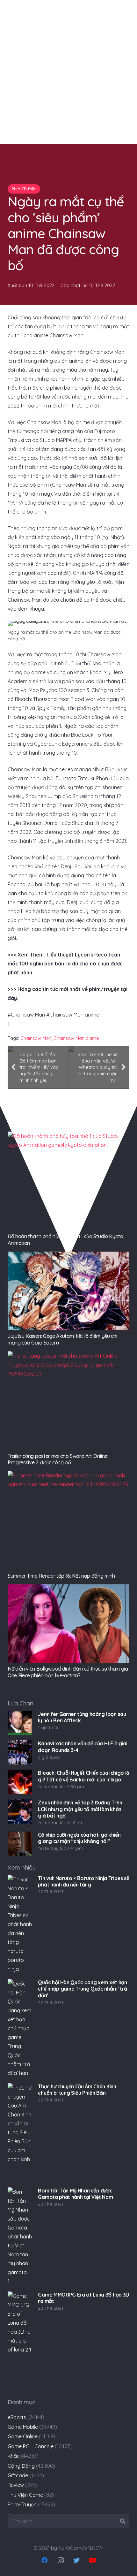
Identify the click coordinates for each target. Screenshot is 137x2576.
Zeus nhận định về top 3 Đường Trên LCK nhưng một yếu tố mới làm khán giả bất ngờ (80, 1809)
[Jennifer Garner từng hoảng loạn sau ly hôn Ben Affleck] (20, 1723)
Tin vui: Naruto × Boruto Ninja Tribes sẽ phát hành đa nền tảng (83, 1882)
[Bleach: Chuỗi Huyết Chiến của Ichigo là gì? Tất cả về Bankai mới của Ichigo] (20, 1782)
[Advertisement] (68, 72)
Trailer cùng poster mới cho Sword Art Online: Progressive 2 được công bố (58, 1459)
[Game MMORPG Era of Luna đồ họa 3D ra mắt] (20, 2341)
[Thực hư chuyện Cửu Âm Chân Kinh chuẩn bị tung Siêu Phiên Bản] (20, 2133)
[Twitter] (76, 2560)
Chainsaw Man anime (76, 1038)
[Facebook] (45, 2560)
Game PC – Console (31, 2446)
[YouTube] (92, 2560)
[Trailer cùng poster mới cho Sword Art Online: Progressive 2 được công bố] (68, 1401)
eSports (17, 2417)
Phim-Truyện (22, 2504)
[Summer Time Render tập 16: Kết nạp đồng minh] (68, 1520)
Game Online (23, 2436)
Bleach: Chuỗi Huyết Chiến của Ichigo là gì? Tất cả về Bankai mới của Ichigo (84, 1776)
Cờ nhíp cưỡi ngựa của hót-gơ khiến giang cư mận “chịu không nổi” (79, 1838)
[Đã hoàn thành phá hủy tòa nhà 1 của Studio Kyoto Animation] (68, 1181)
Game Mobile (23, 2427)
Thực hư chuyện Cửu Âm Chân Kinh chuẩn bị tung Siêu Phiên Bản (77, 2090)
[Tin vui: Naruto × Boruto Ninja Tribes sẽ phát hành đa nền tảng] (20, 1924)
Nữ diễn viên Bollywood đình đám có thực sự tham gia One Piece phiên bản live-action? (68, 1672)
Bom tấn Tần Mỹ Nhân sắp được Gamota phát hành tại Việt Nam (75, 2194)
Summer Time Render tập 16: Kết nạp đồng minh (61, 1576)
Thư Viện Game (25, 2495)
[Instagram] (61, 2560)
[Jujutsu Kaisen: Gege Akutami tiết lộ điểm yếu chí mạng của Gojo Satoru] (68, 1291)
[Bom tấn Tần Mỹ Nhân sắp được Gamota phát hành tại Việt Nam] (20, 2237)
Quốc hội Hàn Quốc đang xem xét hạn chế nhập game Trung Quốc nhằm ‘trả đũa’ (82, 1989)
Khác (14, 2456)
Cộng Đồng (21, 2466)
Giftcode (18, 2475)
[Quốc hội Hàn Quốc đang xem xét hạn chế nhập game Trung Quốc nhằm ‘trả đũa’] (20, 2029)
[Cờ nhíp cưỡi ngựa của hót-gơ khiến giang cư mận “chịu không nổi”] (20, 1844)
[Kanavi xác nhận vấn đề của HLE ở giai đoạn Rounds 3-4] (20, 1752)
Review (16, 2485)
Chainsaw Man (36, 1038)
